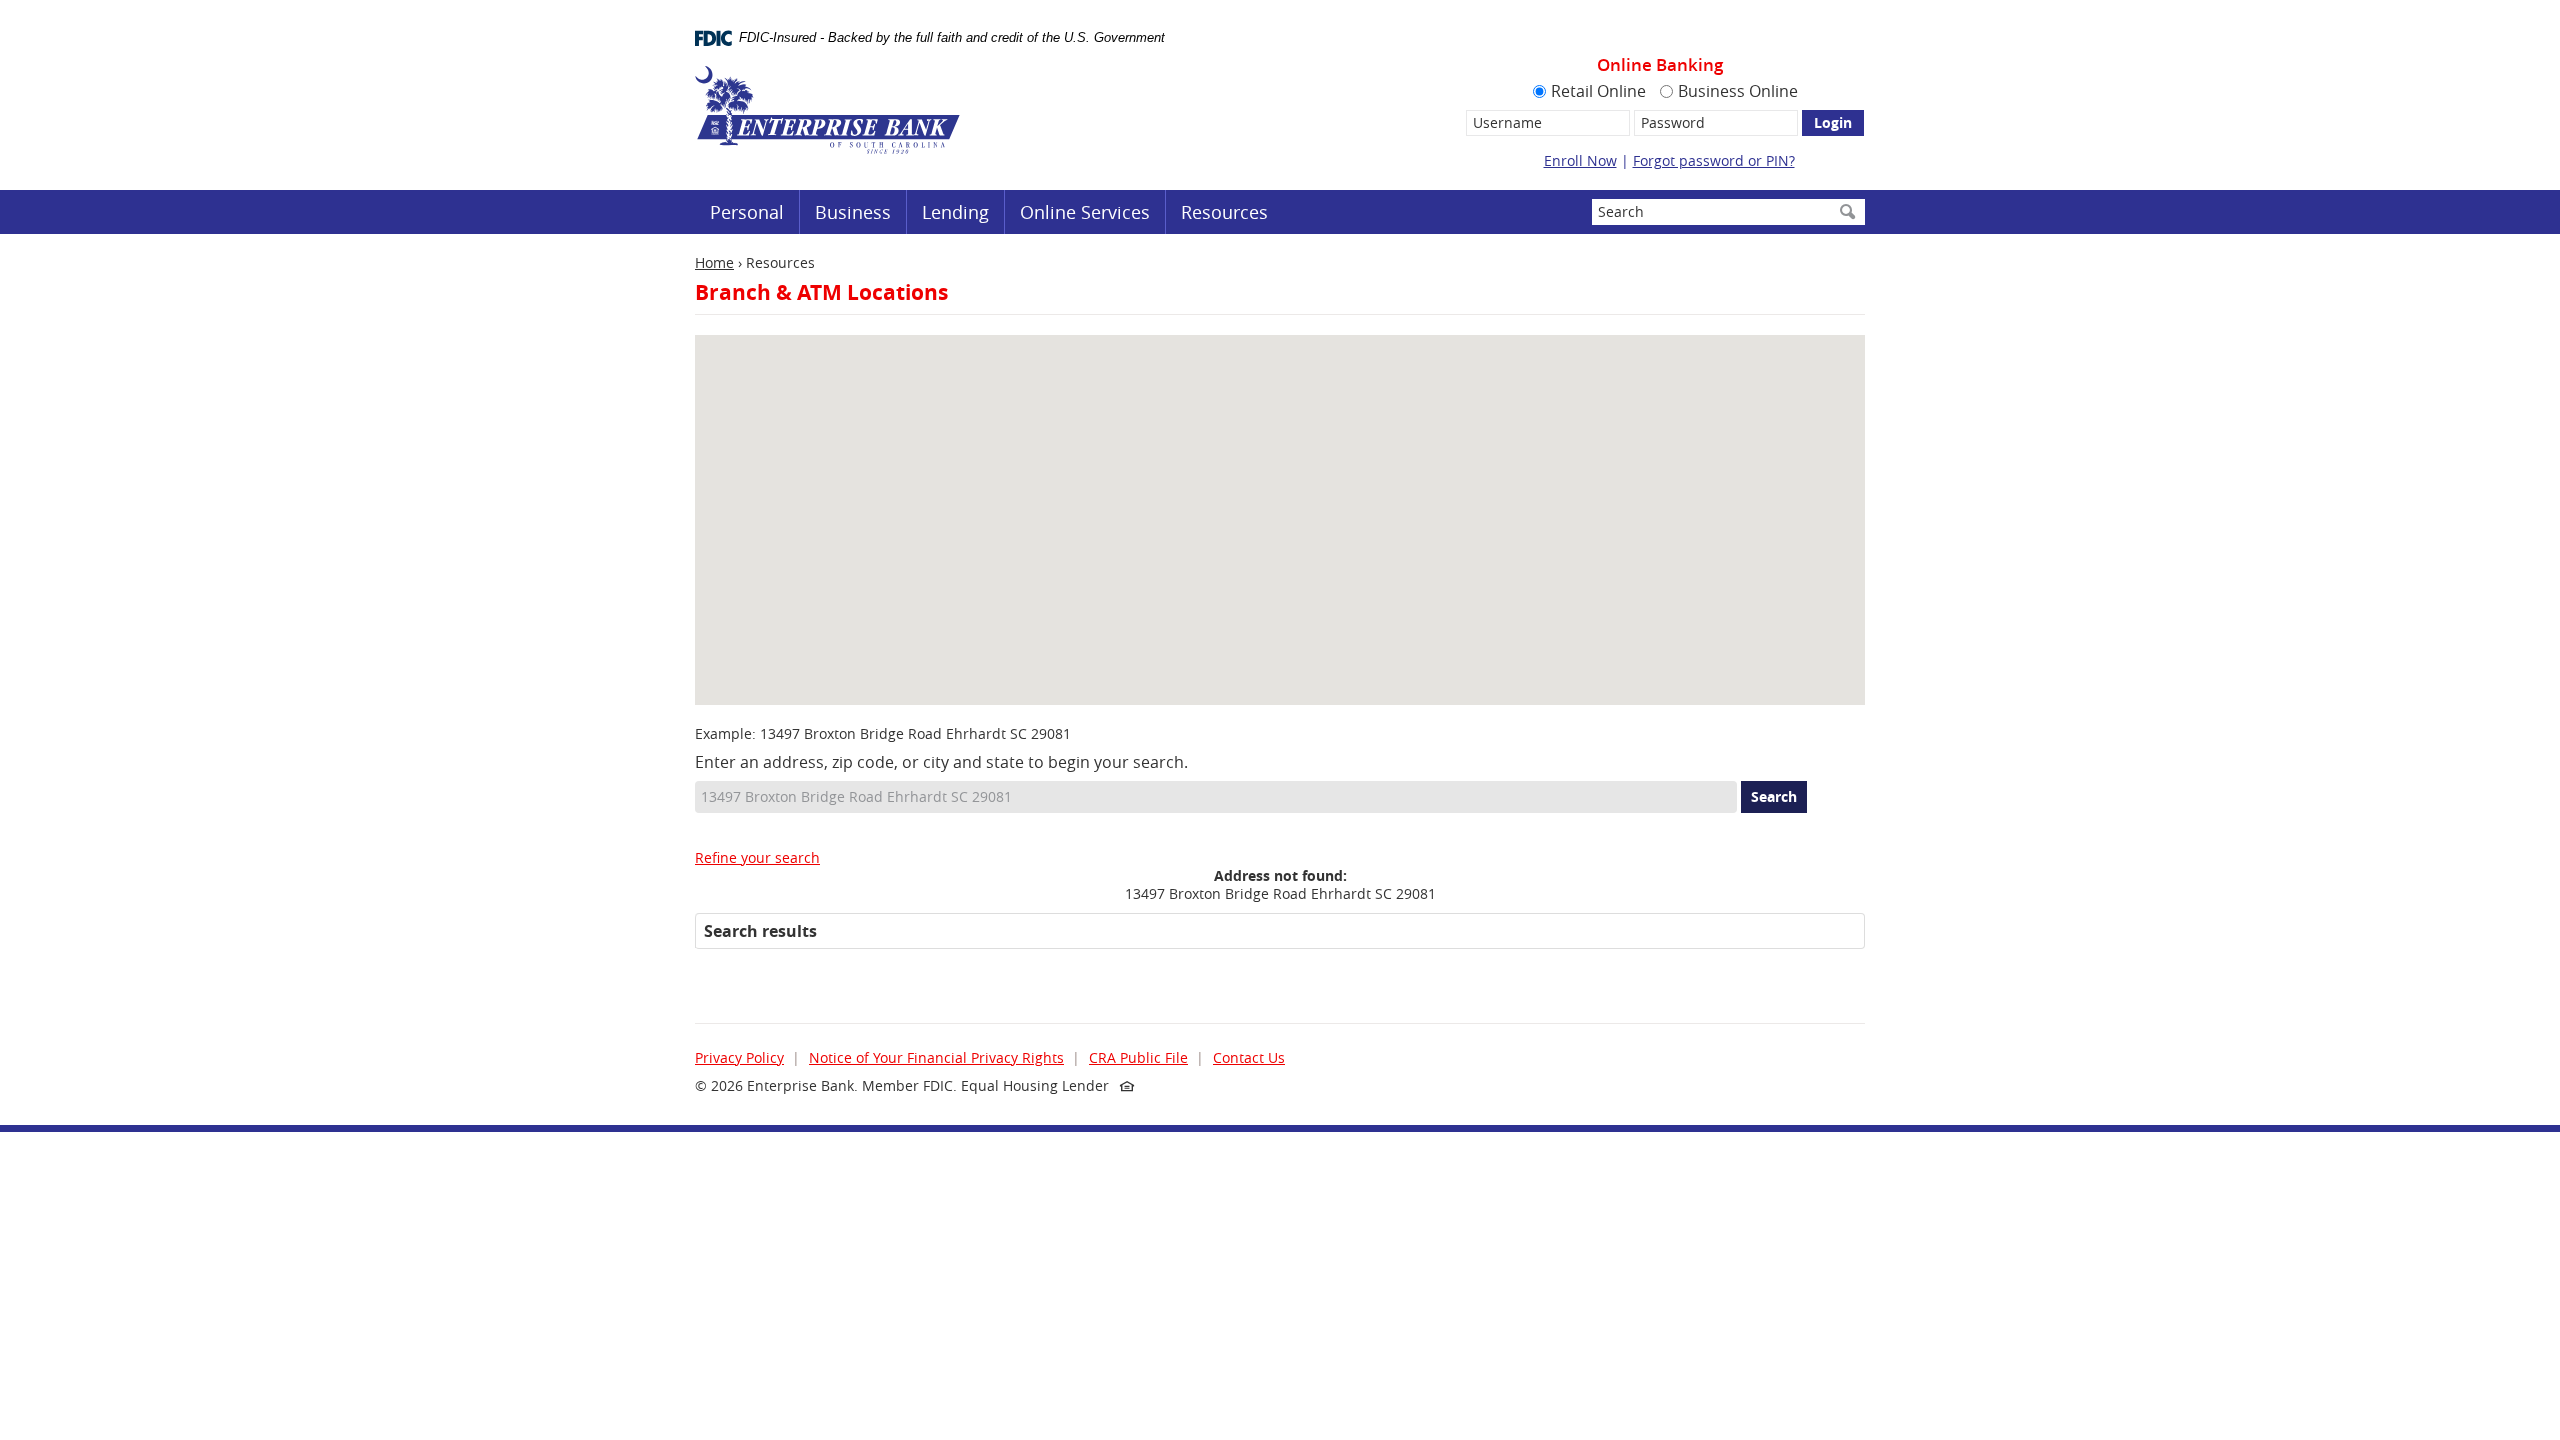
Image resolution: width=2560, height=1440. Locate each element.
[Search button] (1847, 212)
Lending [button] (955, 212)
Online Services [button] (1085, 212)
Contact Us (1249, 1057)
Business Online (1738, 91)
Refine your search (757, 857)
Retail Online (1598, 91)
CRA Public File (1138, 1057)
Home (714, 262)
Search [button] (1774, 796)
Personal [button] (747, 212)
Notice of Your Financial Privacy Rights (936, 1057)
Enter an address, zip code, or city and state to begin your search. (941, 762)
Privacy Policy (739, 1057)
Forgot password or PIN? (1714, 160)
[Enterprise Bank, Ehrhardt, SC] (827, 110)
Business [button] (853, 212)
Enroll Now (1580, 160)
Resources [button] (1224, 212)
